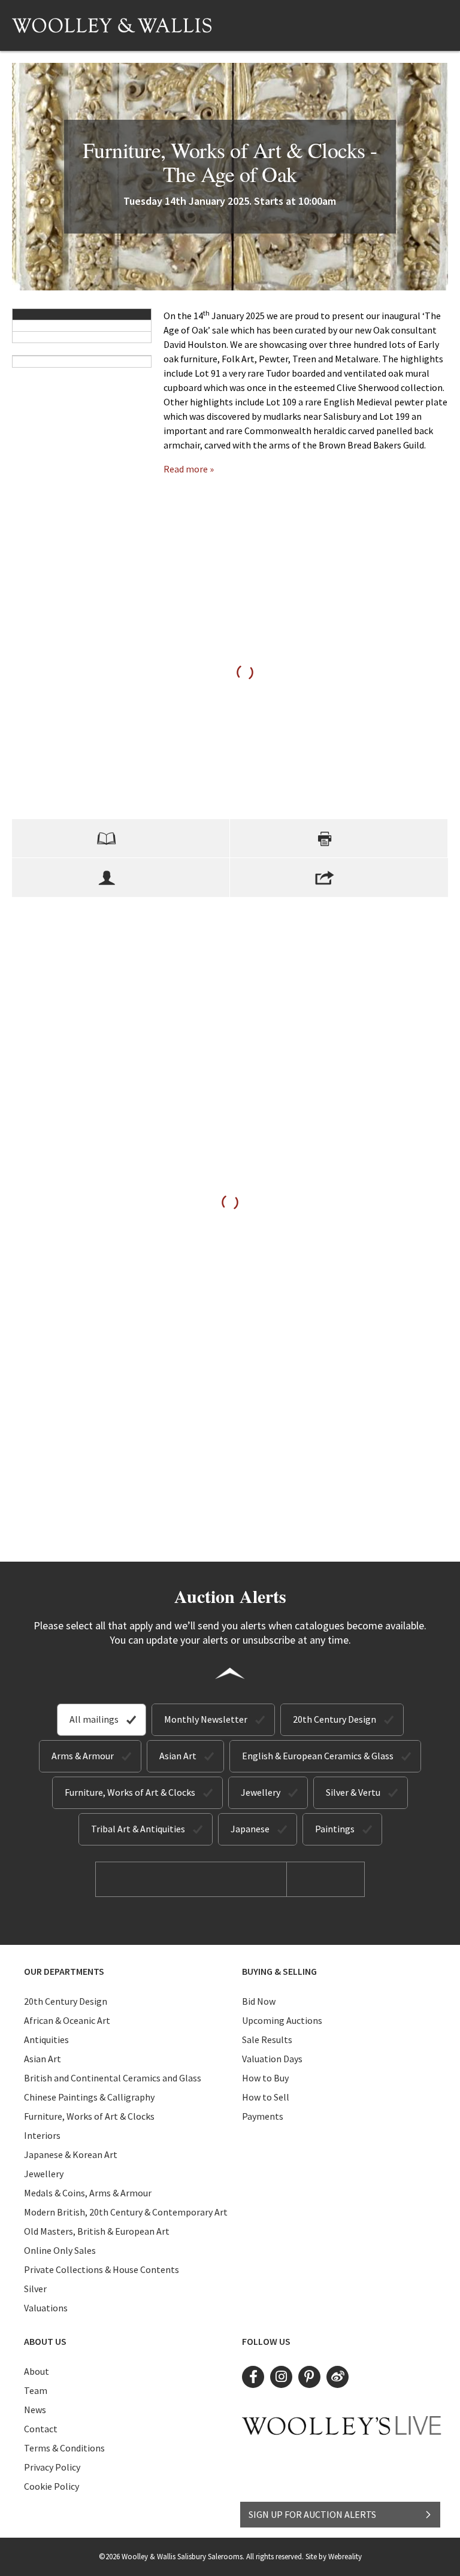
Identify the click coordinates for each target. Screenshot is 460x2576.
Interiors (42, 2135)
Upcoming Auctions (282, 2020)
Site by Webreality (334, 2557)
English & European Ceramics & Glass (318, 1756)
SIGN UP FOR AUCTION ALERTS (312, 2514)
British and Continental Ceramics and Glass (113, 2078)
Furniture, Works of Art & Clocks (130, 1792)
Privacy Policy (52, 2467)
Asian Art (178, 1756)
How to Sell (266, 2097)
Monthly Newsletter (206, 1719)
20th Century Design (335, 1719)
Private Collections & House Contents (102, 2269)
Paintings (335, 1829)
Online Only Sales (60, 2250)
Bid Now (259, 2001)
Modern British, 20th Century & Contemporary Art (126, 2212)
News (35, 2410)
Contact (41, 2429)
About (37, 2371)
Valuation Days (272, 2059)
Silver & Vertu (353, 1792)
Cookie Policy (52, 2486)
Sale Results (267, 2039)
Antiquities (46, 2039)
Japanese (250, 1829)
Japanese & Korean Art (71, 2154)
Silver (35, 2289)
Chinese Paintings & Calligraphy (89, 2097)
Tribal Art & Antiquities (138, 1829)
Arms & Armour (83, 1756)
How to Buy (265, 2078)
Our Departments (64, 1971)
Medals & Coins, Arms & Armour (88, 2193)
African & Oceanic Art (67, 2020)
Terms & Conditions (64, 2448)
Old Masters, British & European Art (97, 2231)
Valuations (46, 2308)
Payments (263, 2116)
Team (36, 2390)
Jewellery (261, 1792)
